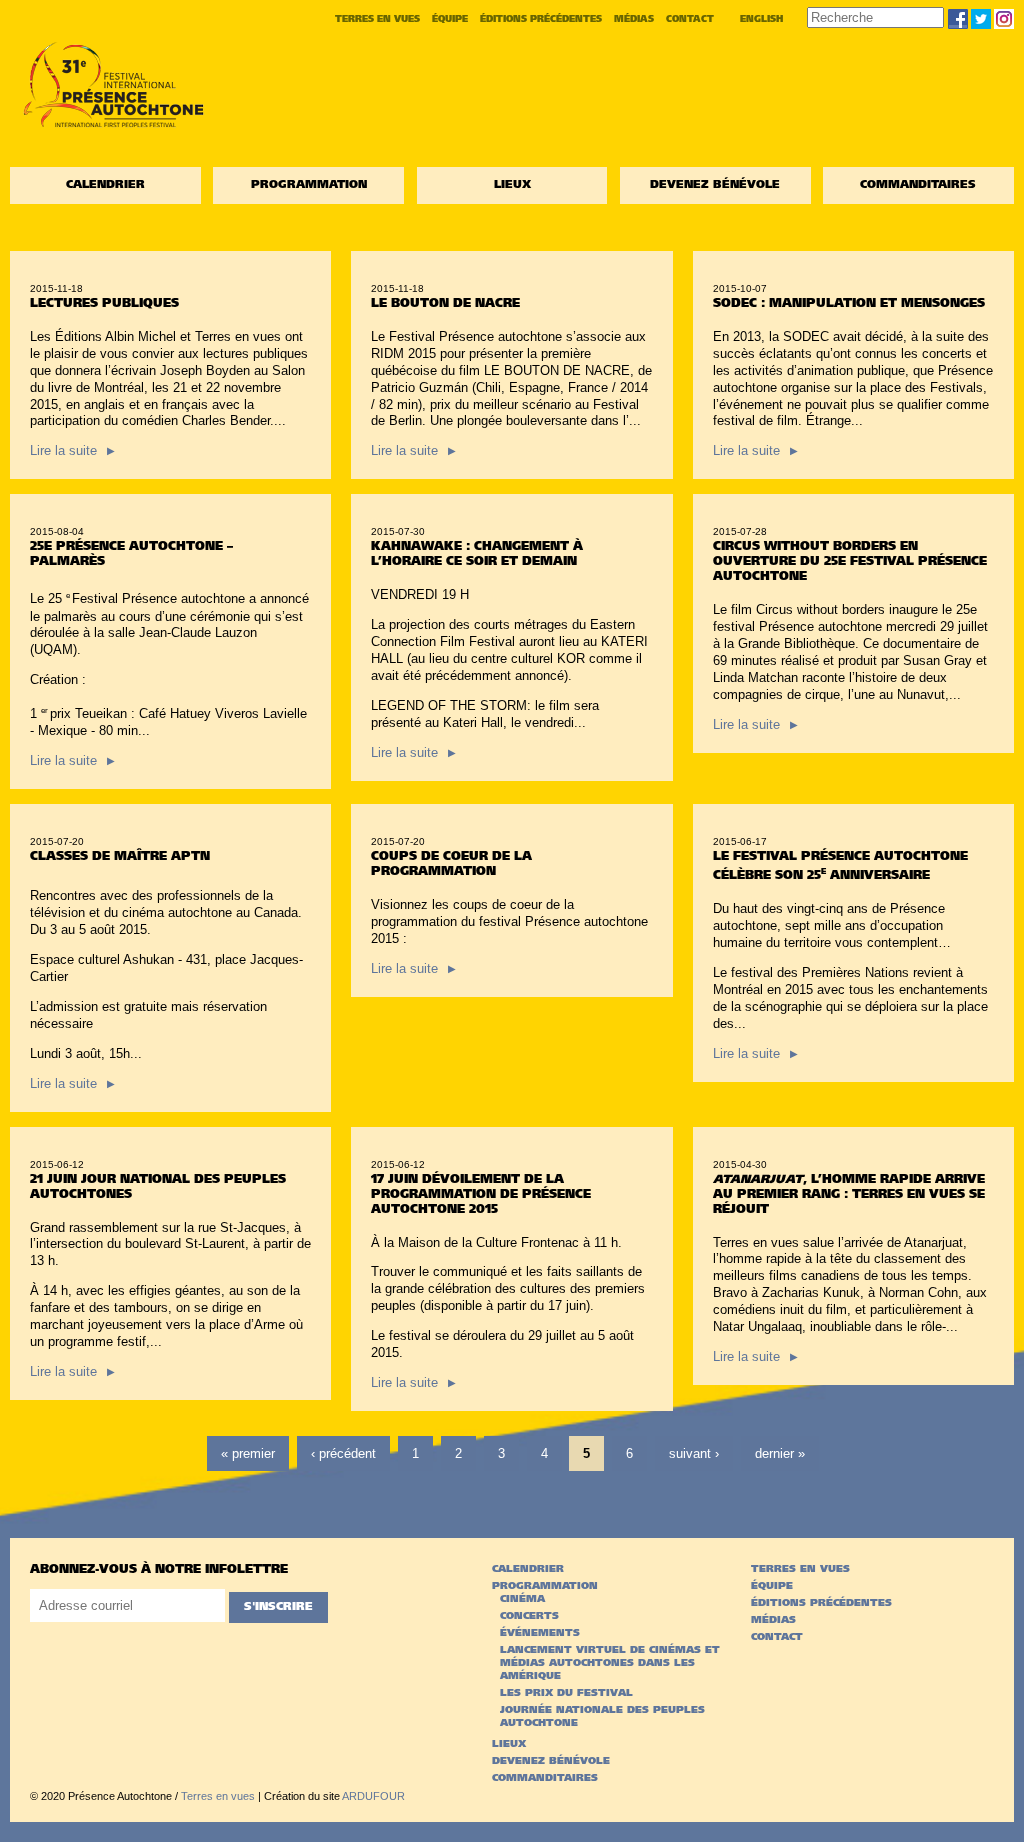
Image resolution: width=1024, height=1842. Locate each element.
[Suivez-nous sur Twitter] (981, 19)
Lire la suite (72, 450)
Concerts (529, 1616)
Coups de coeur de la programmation (451, 857)
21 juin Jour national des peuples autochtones (158, 1180)
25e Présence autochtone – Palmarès (131, 547)
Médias (634, 19)
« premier (248, 1453)
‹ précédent (343, 1453)
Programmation (309, 185)
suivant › (694, 1453)
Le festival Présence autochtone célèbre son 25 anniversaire (840, 859)
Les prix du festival (566, 1693)
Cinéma (522, 1599)
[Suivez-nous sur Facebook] (958, 19)
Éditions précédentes (541, 19)
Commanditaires (918, 185)
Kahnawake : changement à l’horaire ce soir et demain (477, 547)
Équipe (450, 19)
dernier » (780, 1453)
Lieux (512, 185)
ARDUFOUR (373, 1796)
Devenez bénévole (715, 185)
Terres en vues (377, 19)
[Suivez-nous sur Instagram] (1004, 19)
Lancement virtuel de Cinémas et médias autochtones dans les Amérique (610, 1663)
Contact (690, 19)
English (761, 19)
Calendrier (105, 185)
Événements (540, 1633)
